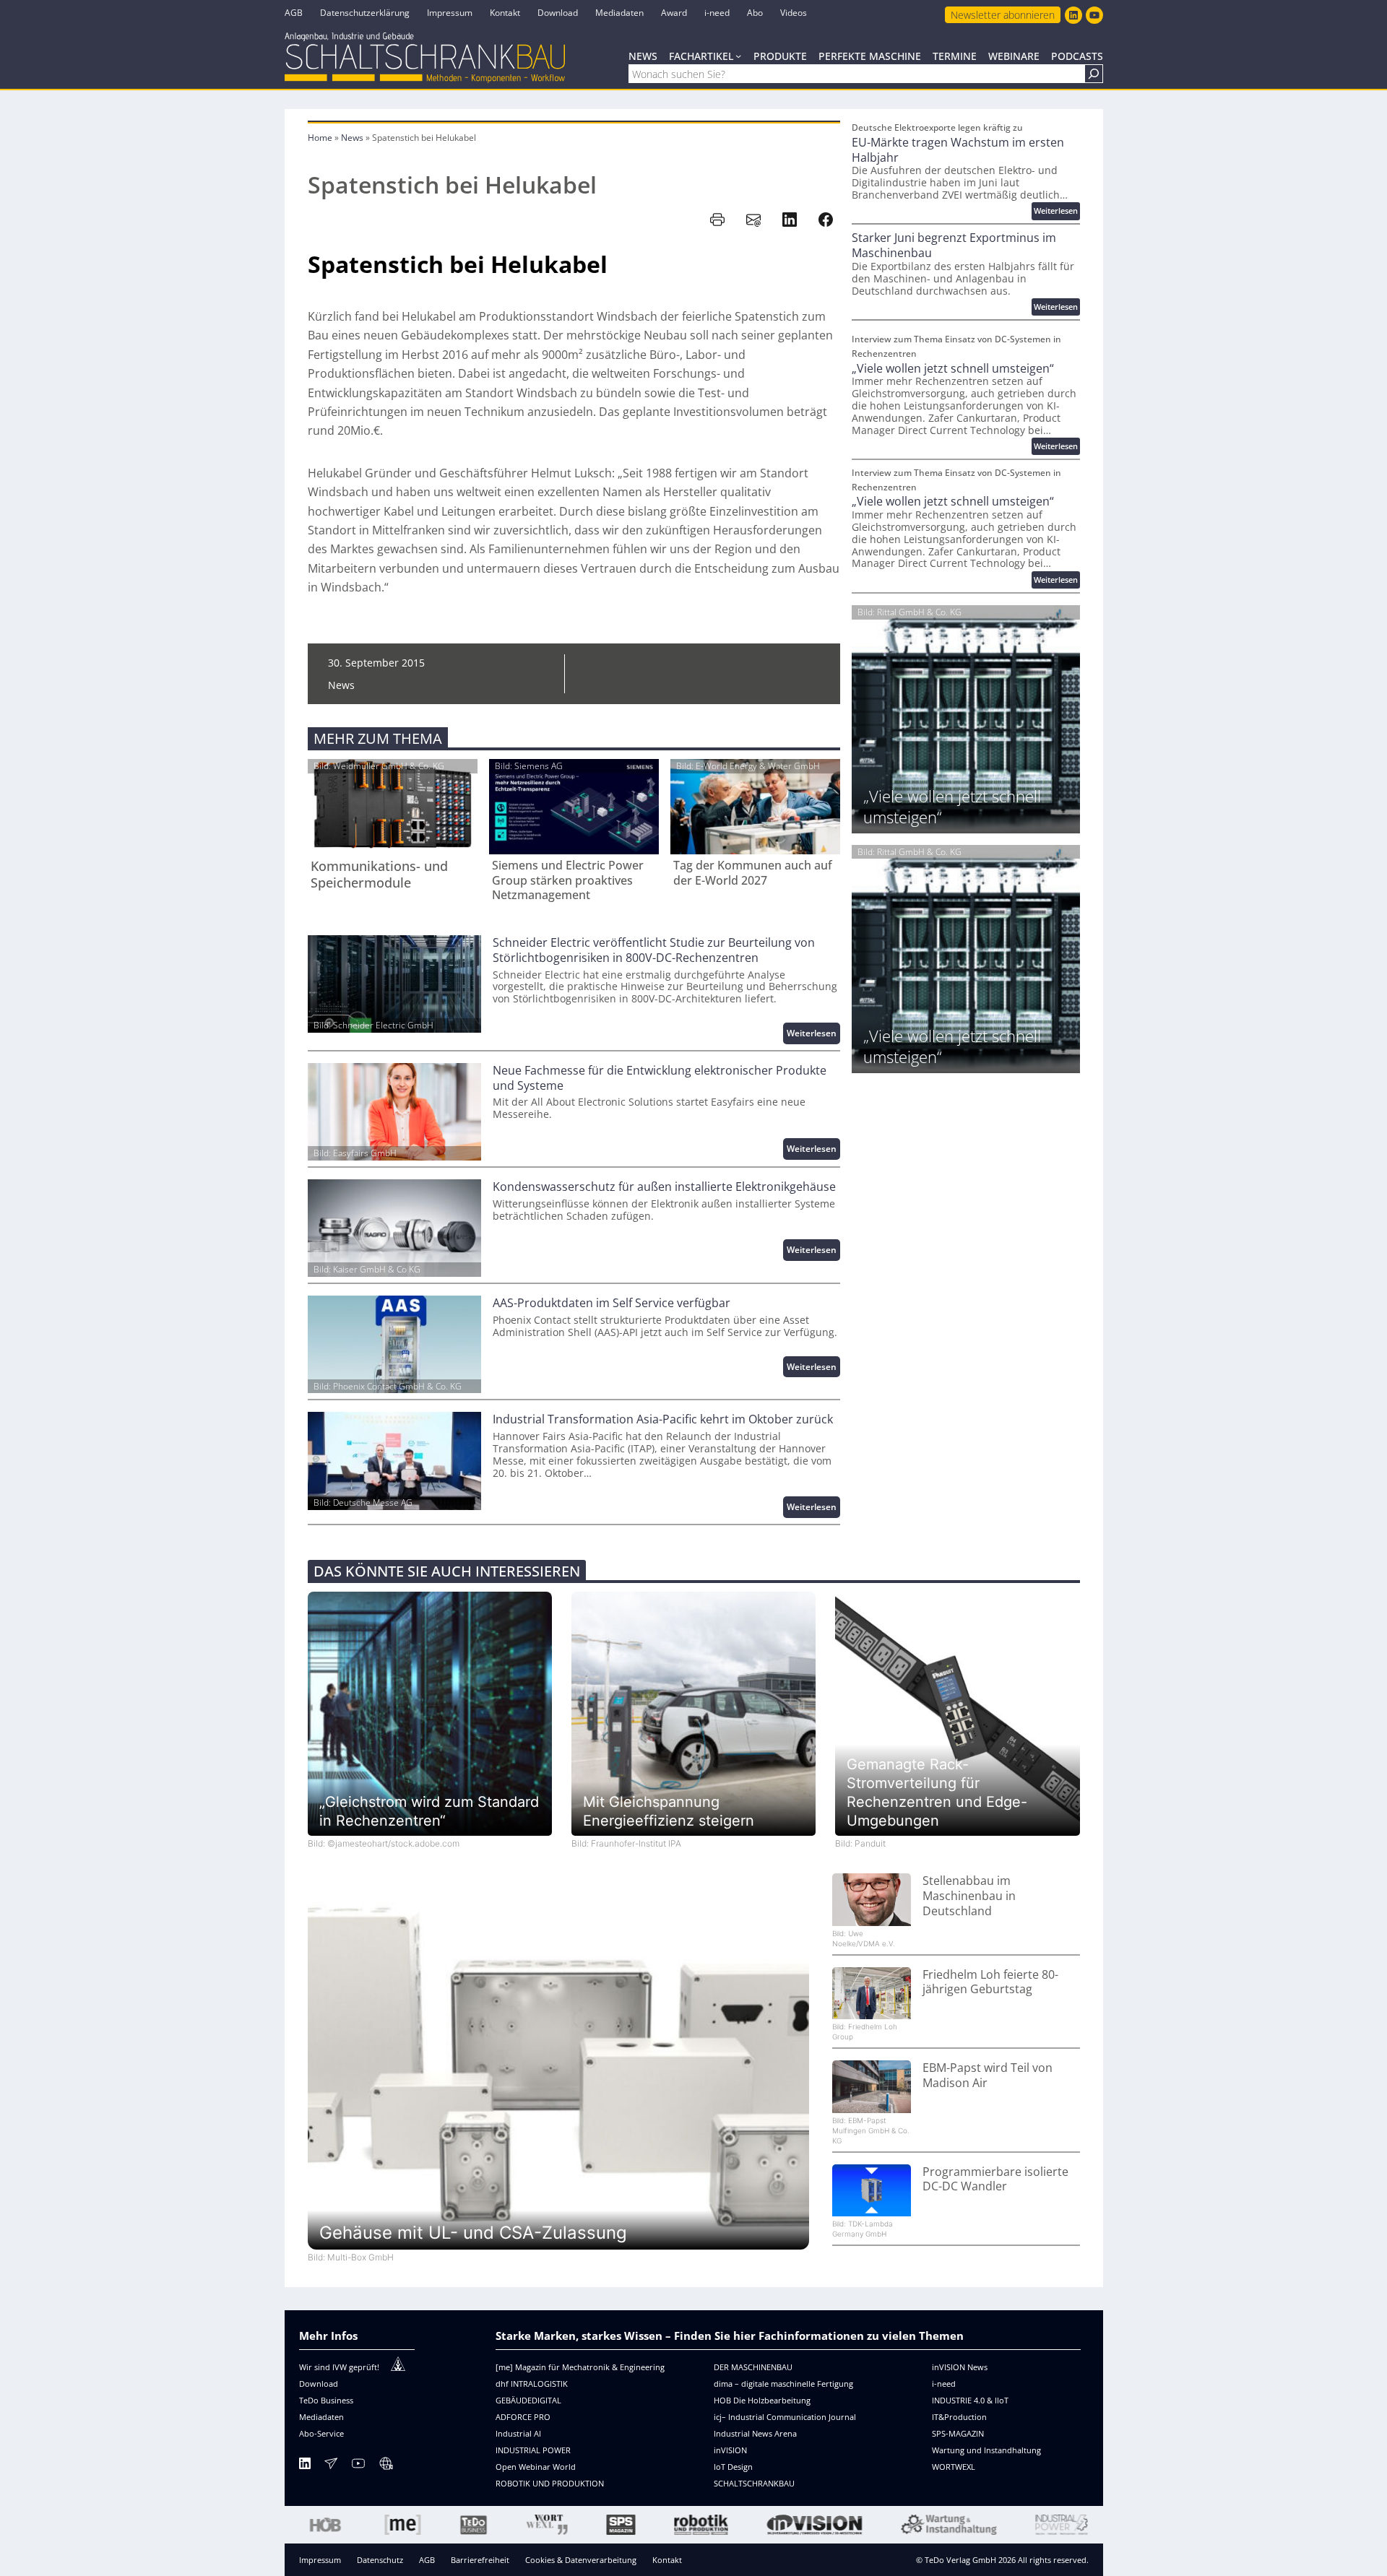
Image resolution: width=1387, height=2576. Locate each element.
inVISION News (960, 2367)
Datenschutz (380, 2560)
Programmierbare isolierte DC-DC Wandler (995, 2180)
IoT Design (733, 2467)
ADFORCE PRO (523, 2417)
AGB (427, 2560)
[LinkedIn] (305, 2466)
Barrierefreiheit (480, 2560)
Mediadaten (321, 2417)
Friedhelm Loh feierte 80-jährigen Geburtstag (990, 1982)
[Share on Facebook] (826, 220)
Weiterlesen (813, 1035)
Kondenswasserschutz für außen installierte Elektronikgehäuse (664, 1187)
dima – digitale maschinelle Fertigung (783, 2384)
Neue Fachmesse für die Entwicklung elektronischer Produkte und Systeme (660, 1078)
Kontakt (667, 2560)
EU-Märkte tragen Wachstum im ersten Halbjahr (958, 150)
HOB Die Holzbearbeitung (762, 2400)
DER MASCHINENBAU (753, 2367)
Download (319, 2384)
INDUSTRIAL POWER (533, 2450)
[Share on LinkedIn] (790, 220)
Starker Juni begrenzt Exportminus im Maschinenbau (954, 246)
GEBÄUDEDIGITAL (528, 2400)
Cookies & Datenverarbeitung (581, 2560)
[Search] (1094, 74)
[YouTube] (358, 2466)
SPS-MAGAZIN (958, 2433)
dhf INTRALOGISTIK (532, 2384)
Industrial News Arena (755, 2433)
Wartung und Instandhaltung (986, 2450)
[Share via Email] (753, 220)
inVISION (730, 2450)
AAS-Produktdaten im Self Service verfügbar (612, 1303)
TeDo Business (326, 2400)
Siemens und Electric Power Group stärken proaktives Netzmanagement (568, 880)
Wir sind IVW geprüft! (339, 2367)
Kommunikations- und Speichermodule (379, 875)
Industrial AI (518, 2433)
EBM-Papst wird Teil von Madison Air (988, 2076)
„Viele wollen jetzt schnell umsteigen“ (953, 369)
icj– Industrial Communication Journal (785, 2417)
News (352, 138)
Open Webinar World (536, 2467)
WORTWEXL (954, 2467)
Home (320, 138)
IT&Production (959, 2417)
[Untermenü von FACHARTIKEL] (738, 56)
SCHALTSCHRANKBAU (754, 2483)
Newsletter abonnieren (1003, 15)
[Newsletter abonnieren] (331, 2466)
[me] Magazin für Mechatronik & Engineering (580, 2367)
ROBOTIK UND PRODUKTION (550, 2483)
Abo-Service (321, 2433)
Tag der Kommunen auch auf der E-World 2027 (753, 873)
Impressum (320, 2560)
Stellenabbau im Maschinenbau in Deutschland (969, 1896)
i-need (944, 2384)
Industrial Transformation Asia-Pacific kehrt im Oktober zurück (663, 1419)
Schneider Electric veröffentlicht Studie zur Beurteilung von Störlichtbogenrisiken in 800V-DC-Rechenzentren (654, 950)
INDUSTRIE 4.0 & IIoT (970, 2400)
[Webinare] (386, 2466)
